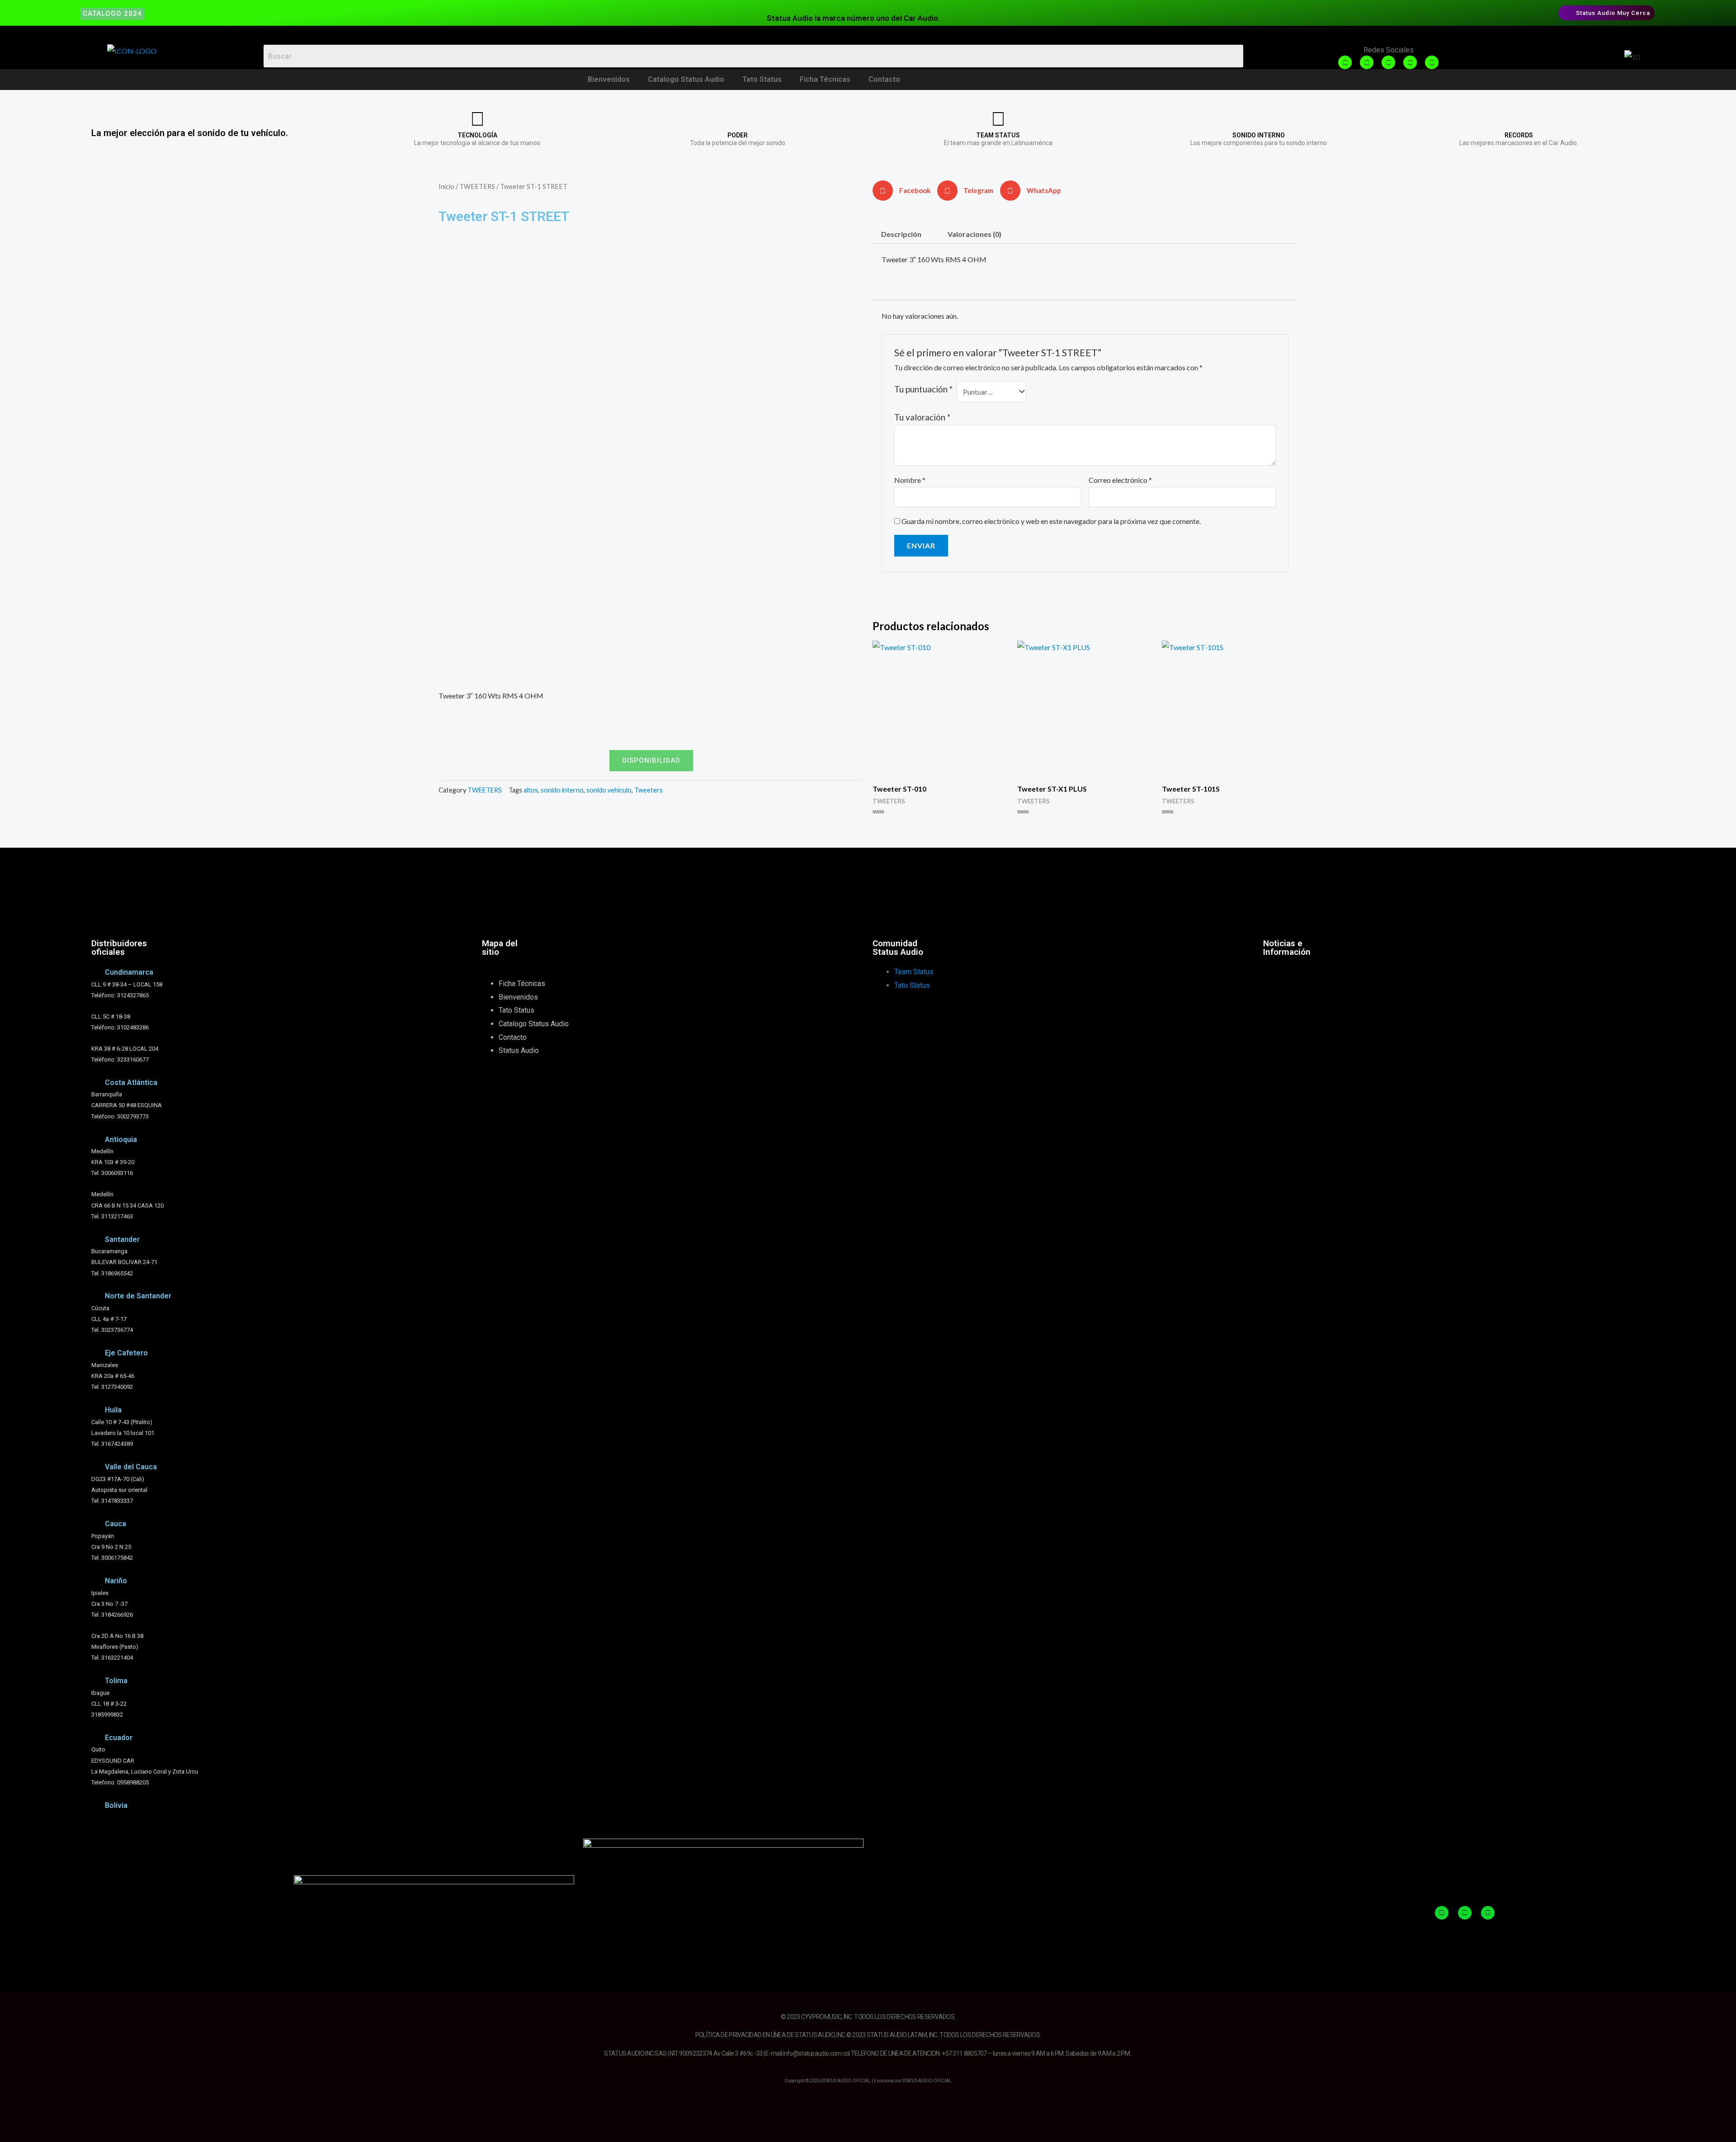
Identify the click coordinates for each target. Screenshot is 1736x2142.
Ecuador (119, 1738)
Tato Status (762, 79)
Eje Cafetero (126, 1353)
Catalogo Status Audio (686, 79)
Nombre (910, 480)
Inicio (446, 186)
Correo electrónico (1120, 480)
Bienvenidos (609, 79)
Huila (113, 1410)
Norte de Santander (138, 1296)
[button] (905, 191)
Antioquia (121, 1139)
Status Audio (519, 1050)
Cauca (116, 1524)
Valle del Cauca (131, 1467)
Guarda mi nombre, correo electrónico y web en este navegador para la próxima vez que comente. (1051, 521)
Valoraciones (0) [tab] (974, 234)
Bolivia (116, 1805)
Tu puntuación (923, 389)
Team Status (914, 972)
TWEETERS (477, 186)
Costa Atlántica (131, 1083)
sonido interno (562, 790)
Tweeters (649, 790)
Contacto (884, 79)
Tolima (116, 1681)
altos (531, 790)
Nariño (116, 1581)
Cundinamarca (129, 972)
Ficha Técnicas (825, 79)
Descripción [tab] (901, 234)
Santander (122, 1239)
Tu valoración (922, 417)
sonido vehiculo (609, 790)
